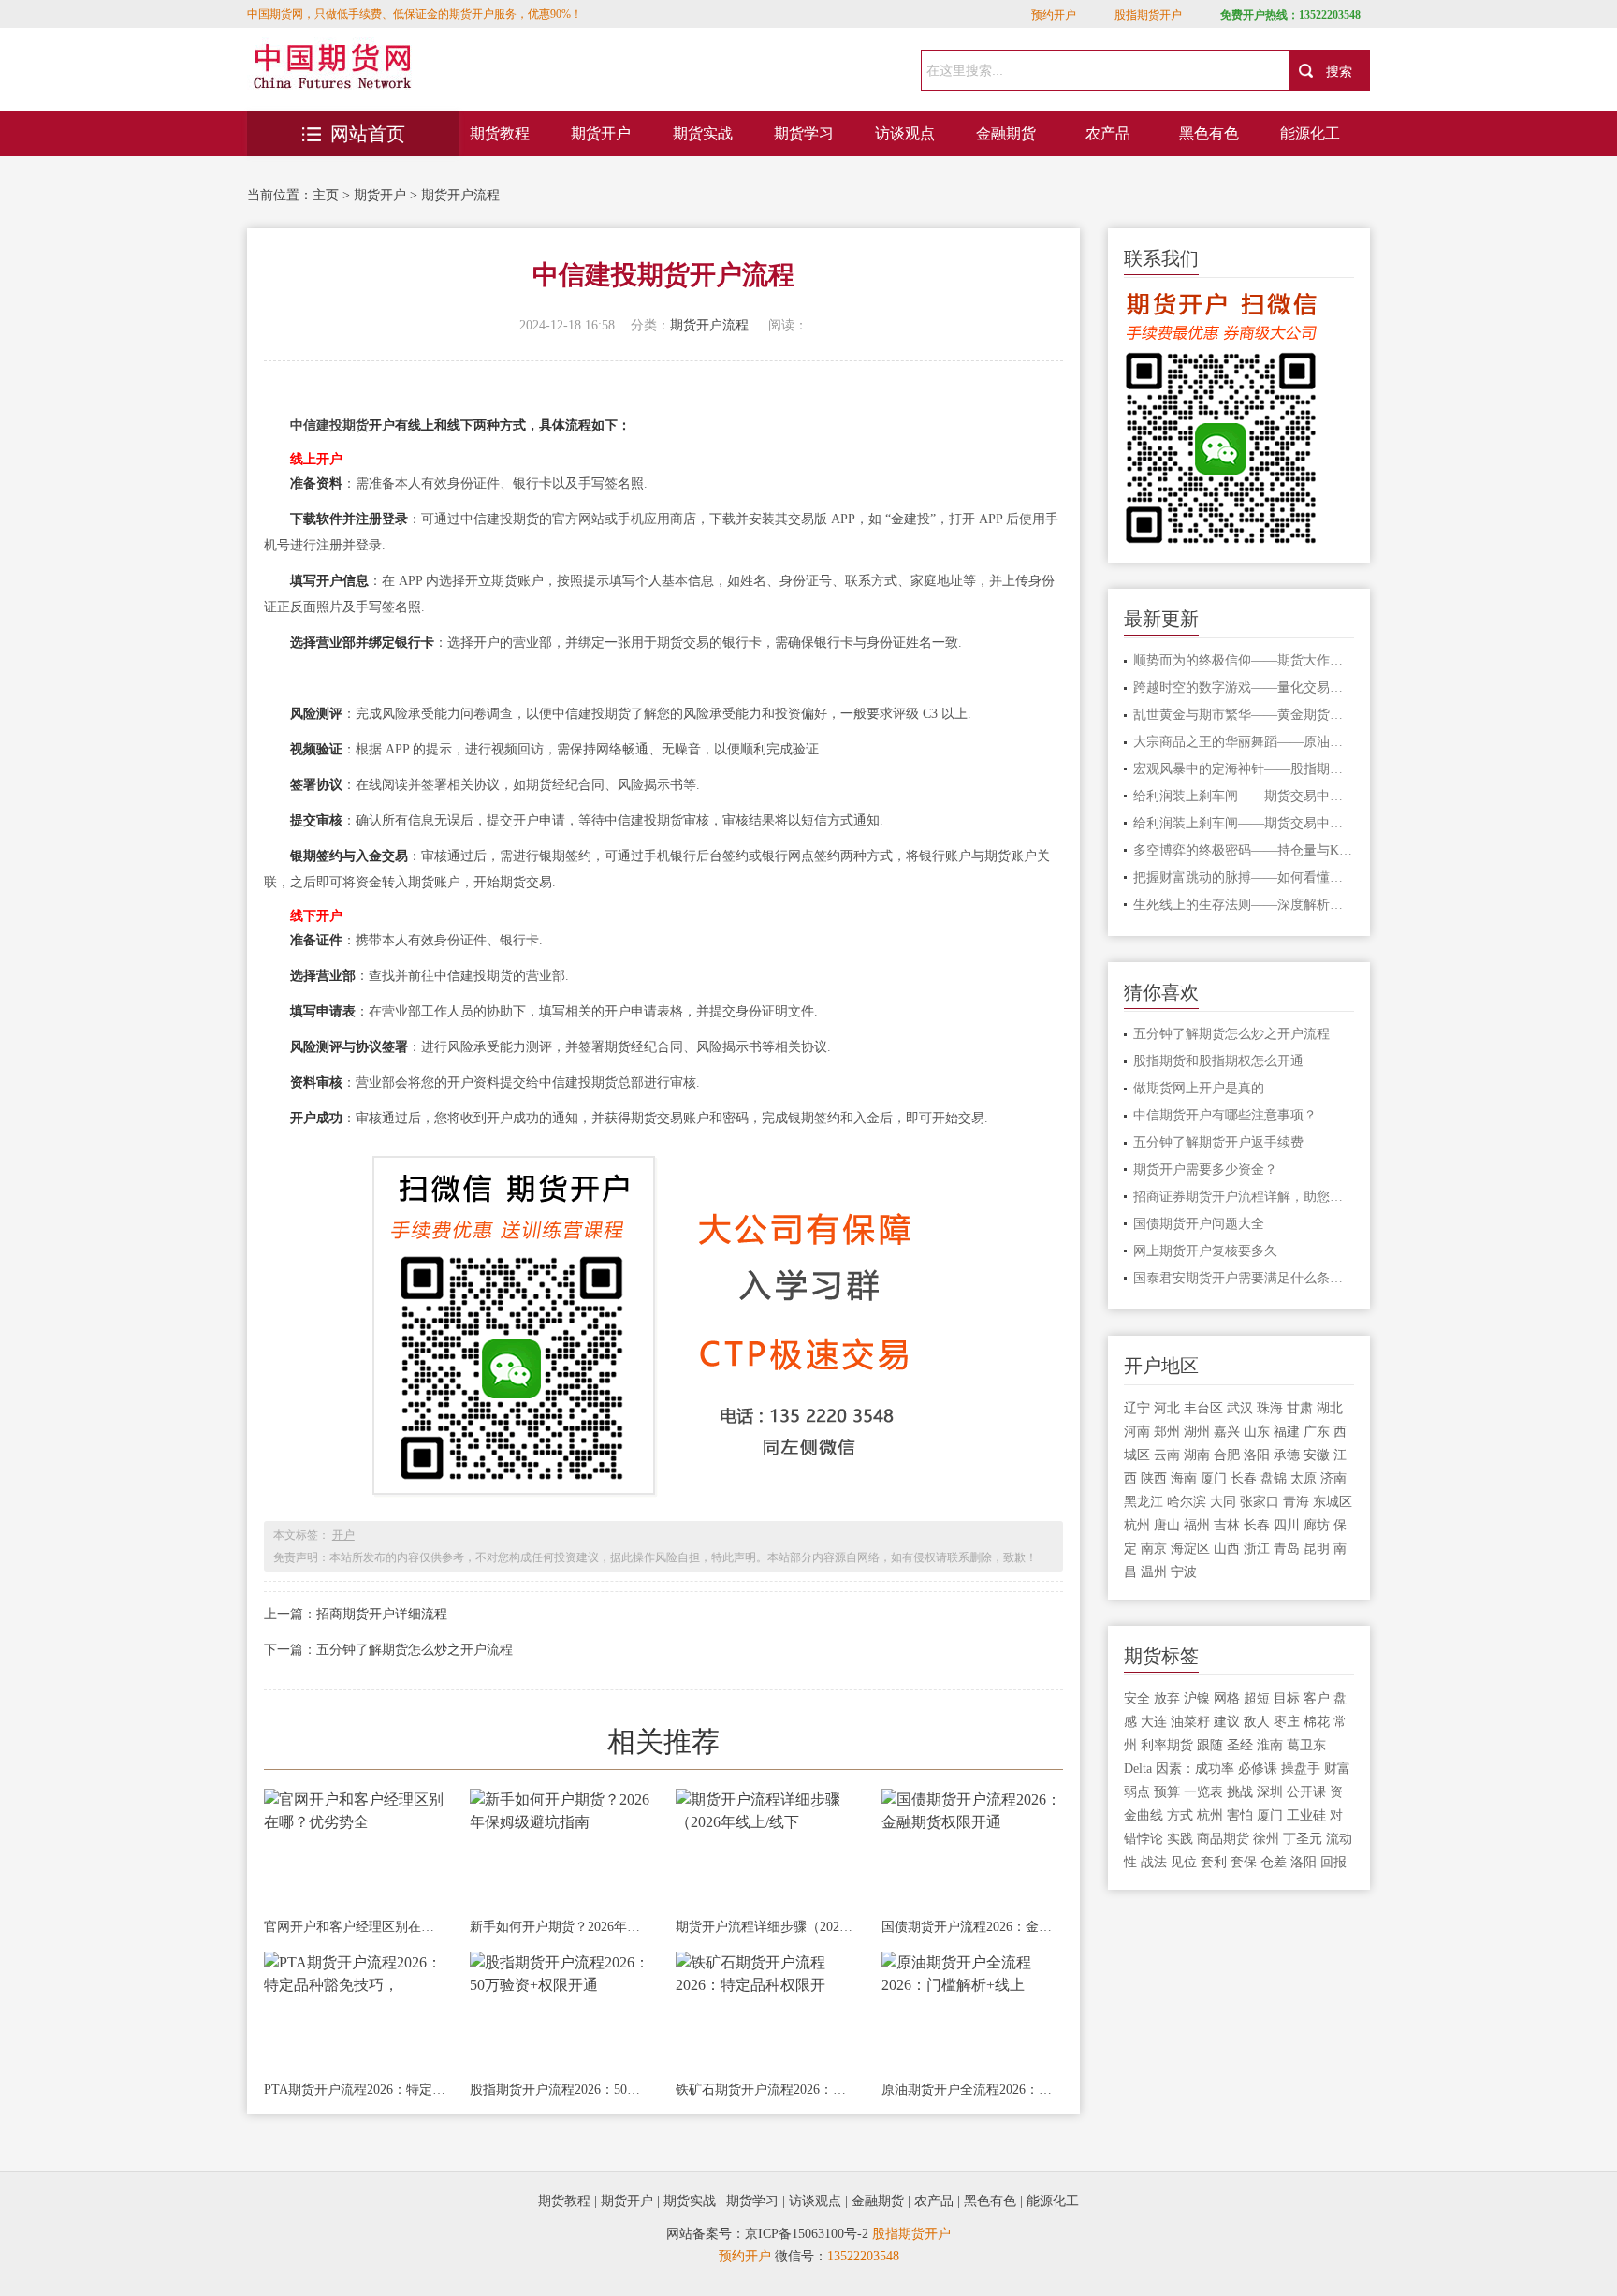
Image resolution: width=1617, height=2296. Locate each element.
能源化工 (1310, 133)
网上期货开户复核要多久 (1205, 1251)
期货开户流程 (460, 195)
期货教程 (500, 133)
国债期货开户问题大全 (1199, 1224)
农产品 (1108, 133)
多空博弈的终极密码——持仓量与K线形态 (1244, 850)
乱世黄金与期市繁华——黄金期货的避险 (1244, 715)
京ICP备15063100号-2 (807, 2234)
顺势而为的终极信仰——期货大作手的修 (1244, 660)
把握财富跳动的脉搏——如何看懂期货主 (1244, 877)
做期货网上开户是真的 (1199, 1088)
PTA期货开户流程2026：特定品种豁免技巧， (355, 2090)
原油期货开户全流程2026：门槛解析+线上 (972, 2090)
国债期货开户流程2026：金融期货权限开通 (972, 1927)
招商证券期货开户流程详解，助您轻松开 (1244, 1197)
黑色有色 (1209, 133)
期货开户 (601, 133)
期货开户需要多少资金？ (1205, 1170)
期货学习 (804, 133)
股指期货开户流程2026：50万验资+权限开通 (561, 2090)
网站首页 (368, 134)
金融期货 (1006, 133)
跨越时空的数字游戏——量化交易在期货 (1244, 687)
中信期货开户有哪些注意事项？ (1225, 1115)
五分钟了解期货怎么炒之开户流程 (415, 1650)
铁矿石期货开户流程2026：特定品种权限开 (766, 2090)
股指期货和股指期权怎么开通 (1218, 1061)
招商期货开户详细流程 (382, 1614)
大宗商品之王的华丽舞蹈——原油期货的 (1244, 742)
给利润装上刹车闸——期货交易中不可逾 (1244, 796)
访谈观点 (905, 133)
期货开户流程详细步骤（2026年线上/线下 (766, 1927)
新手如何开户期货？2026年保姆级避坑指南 (561, 1927)
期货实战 (703, 133)
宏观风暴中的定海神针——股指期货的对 (1244, 769)
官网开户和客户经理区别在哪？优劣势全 (355, 1927)
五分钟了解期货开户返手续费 (1218, 1142)
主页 (326, 195)
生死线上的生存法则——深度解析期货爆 (1244, 905)
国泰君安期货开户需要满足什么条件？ (1244, 1278)
